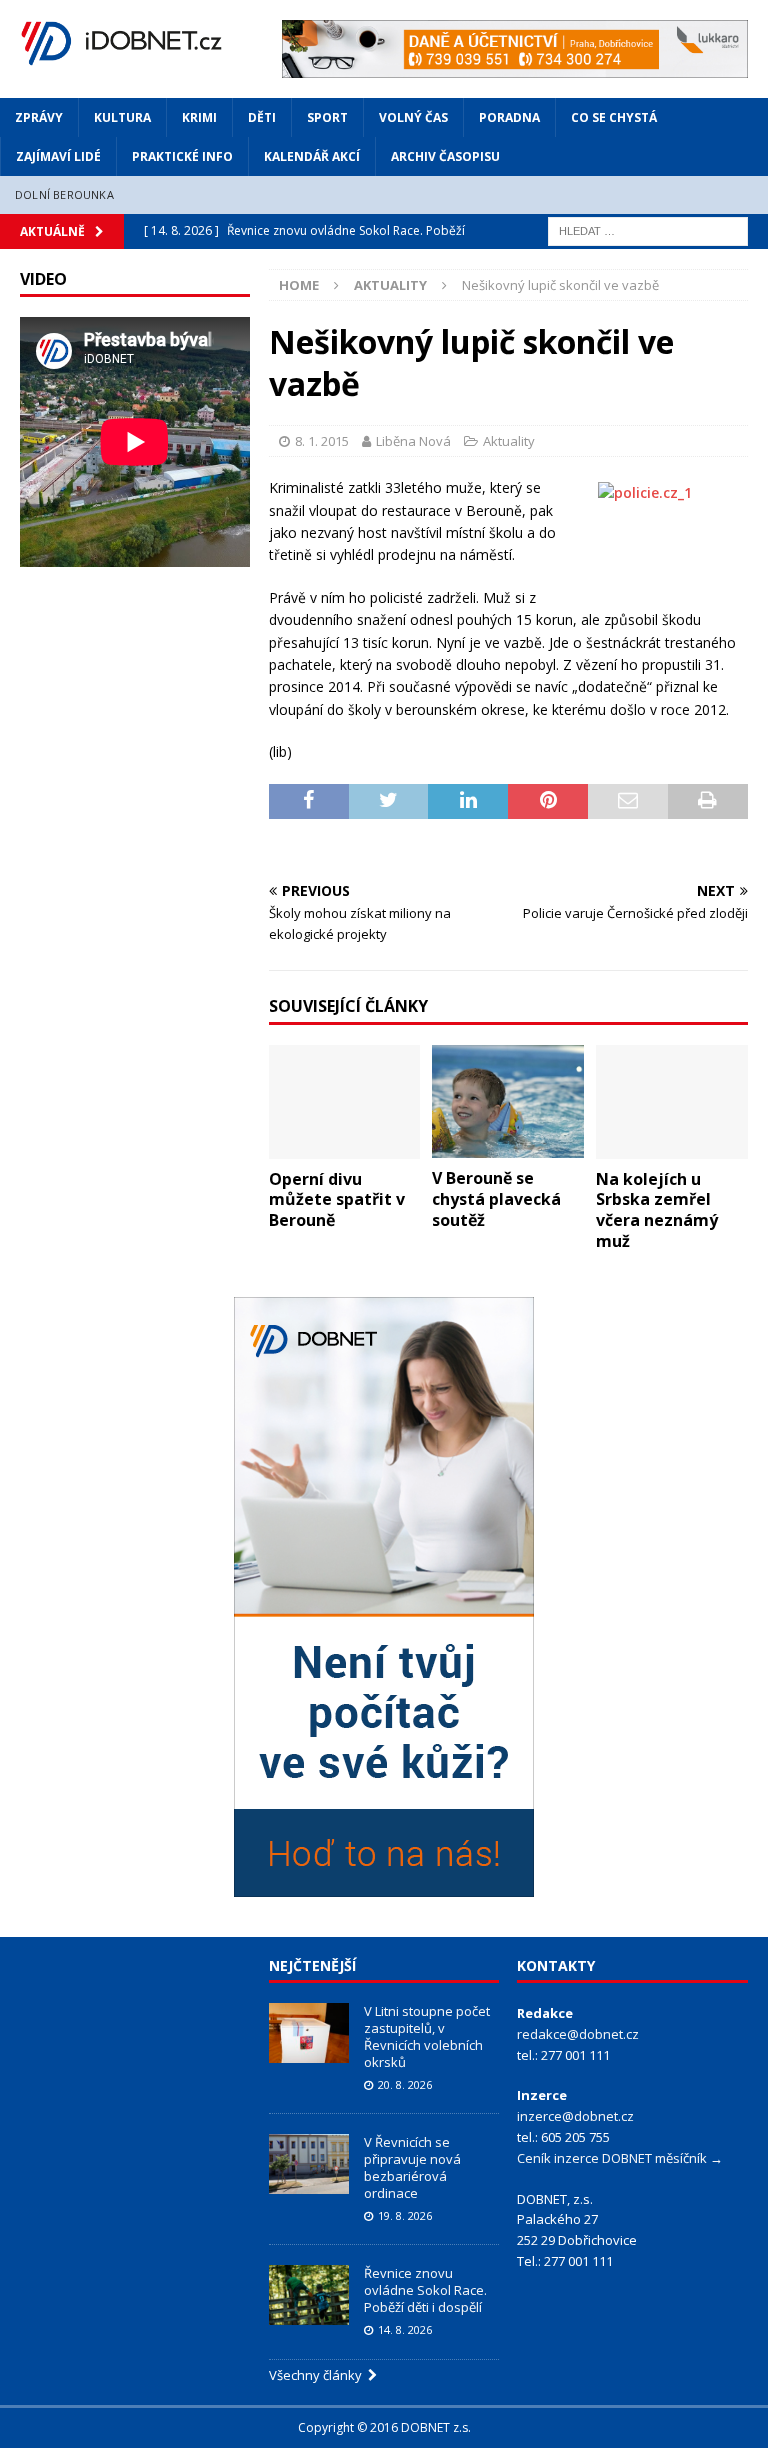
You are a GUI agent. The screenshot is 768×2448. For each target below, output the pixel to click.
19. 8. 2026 (405, 2215)
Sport (327, 117)
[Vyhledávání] (648, 229)
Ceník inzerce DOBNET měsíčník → (620, 2158)
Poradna (509, 117)
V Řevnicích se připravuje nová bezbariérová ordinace (412, 2167)
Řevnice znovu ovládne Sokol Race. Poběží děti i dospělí (425, 2290)
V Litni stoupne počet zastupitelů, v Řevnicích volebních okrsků (427, 2036)
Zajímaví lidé (58, 156)
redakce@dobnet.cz (578, 2034)
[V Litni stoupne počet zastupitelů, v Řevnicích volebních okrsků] (309, 2033)
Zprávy (39, 117)
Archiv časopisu (445, 156)
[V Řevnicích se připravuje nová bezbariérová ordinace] (309, 2164)
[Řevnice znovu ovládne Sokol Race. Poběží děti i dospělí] (309, 2295)
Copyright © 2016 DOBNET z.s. (384, 2427)
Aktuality (509, 441)
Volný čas (413, 117)
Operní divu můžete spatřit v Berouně (337, 1200)
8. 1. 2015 (322, 441)
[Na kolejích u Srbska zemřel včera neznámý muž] (672, 1102)
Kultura (122, 117)
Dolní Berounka (64, 194)
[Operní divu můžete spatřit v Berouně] (345, 1102)
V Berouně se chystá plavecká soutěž (496, 1199)
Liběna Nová (413, 441)
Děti (262, 117)
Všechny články (318, 2375)
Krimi (199, 117)
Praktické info (182, 156)
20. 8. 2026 (405, 2084)
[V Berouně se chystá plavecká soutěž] (508, 1102)
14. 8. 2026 (405, 2329)
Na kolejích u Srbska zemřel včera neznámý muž (657, 1210)
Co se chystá (614, 117)
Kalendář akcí (312, 156)
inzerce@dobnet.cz (575, 2116)
